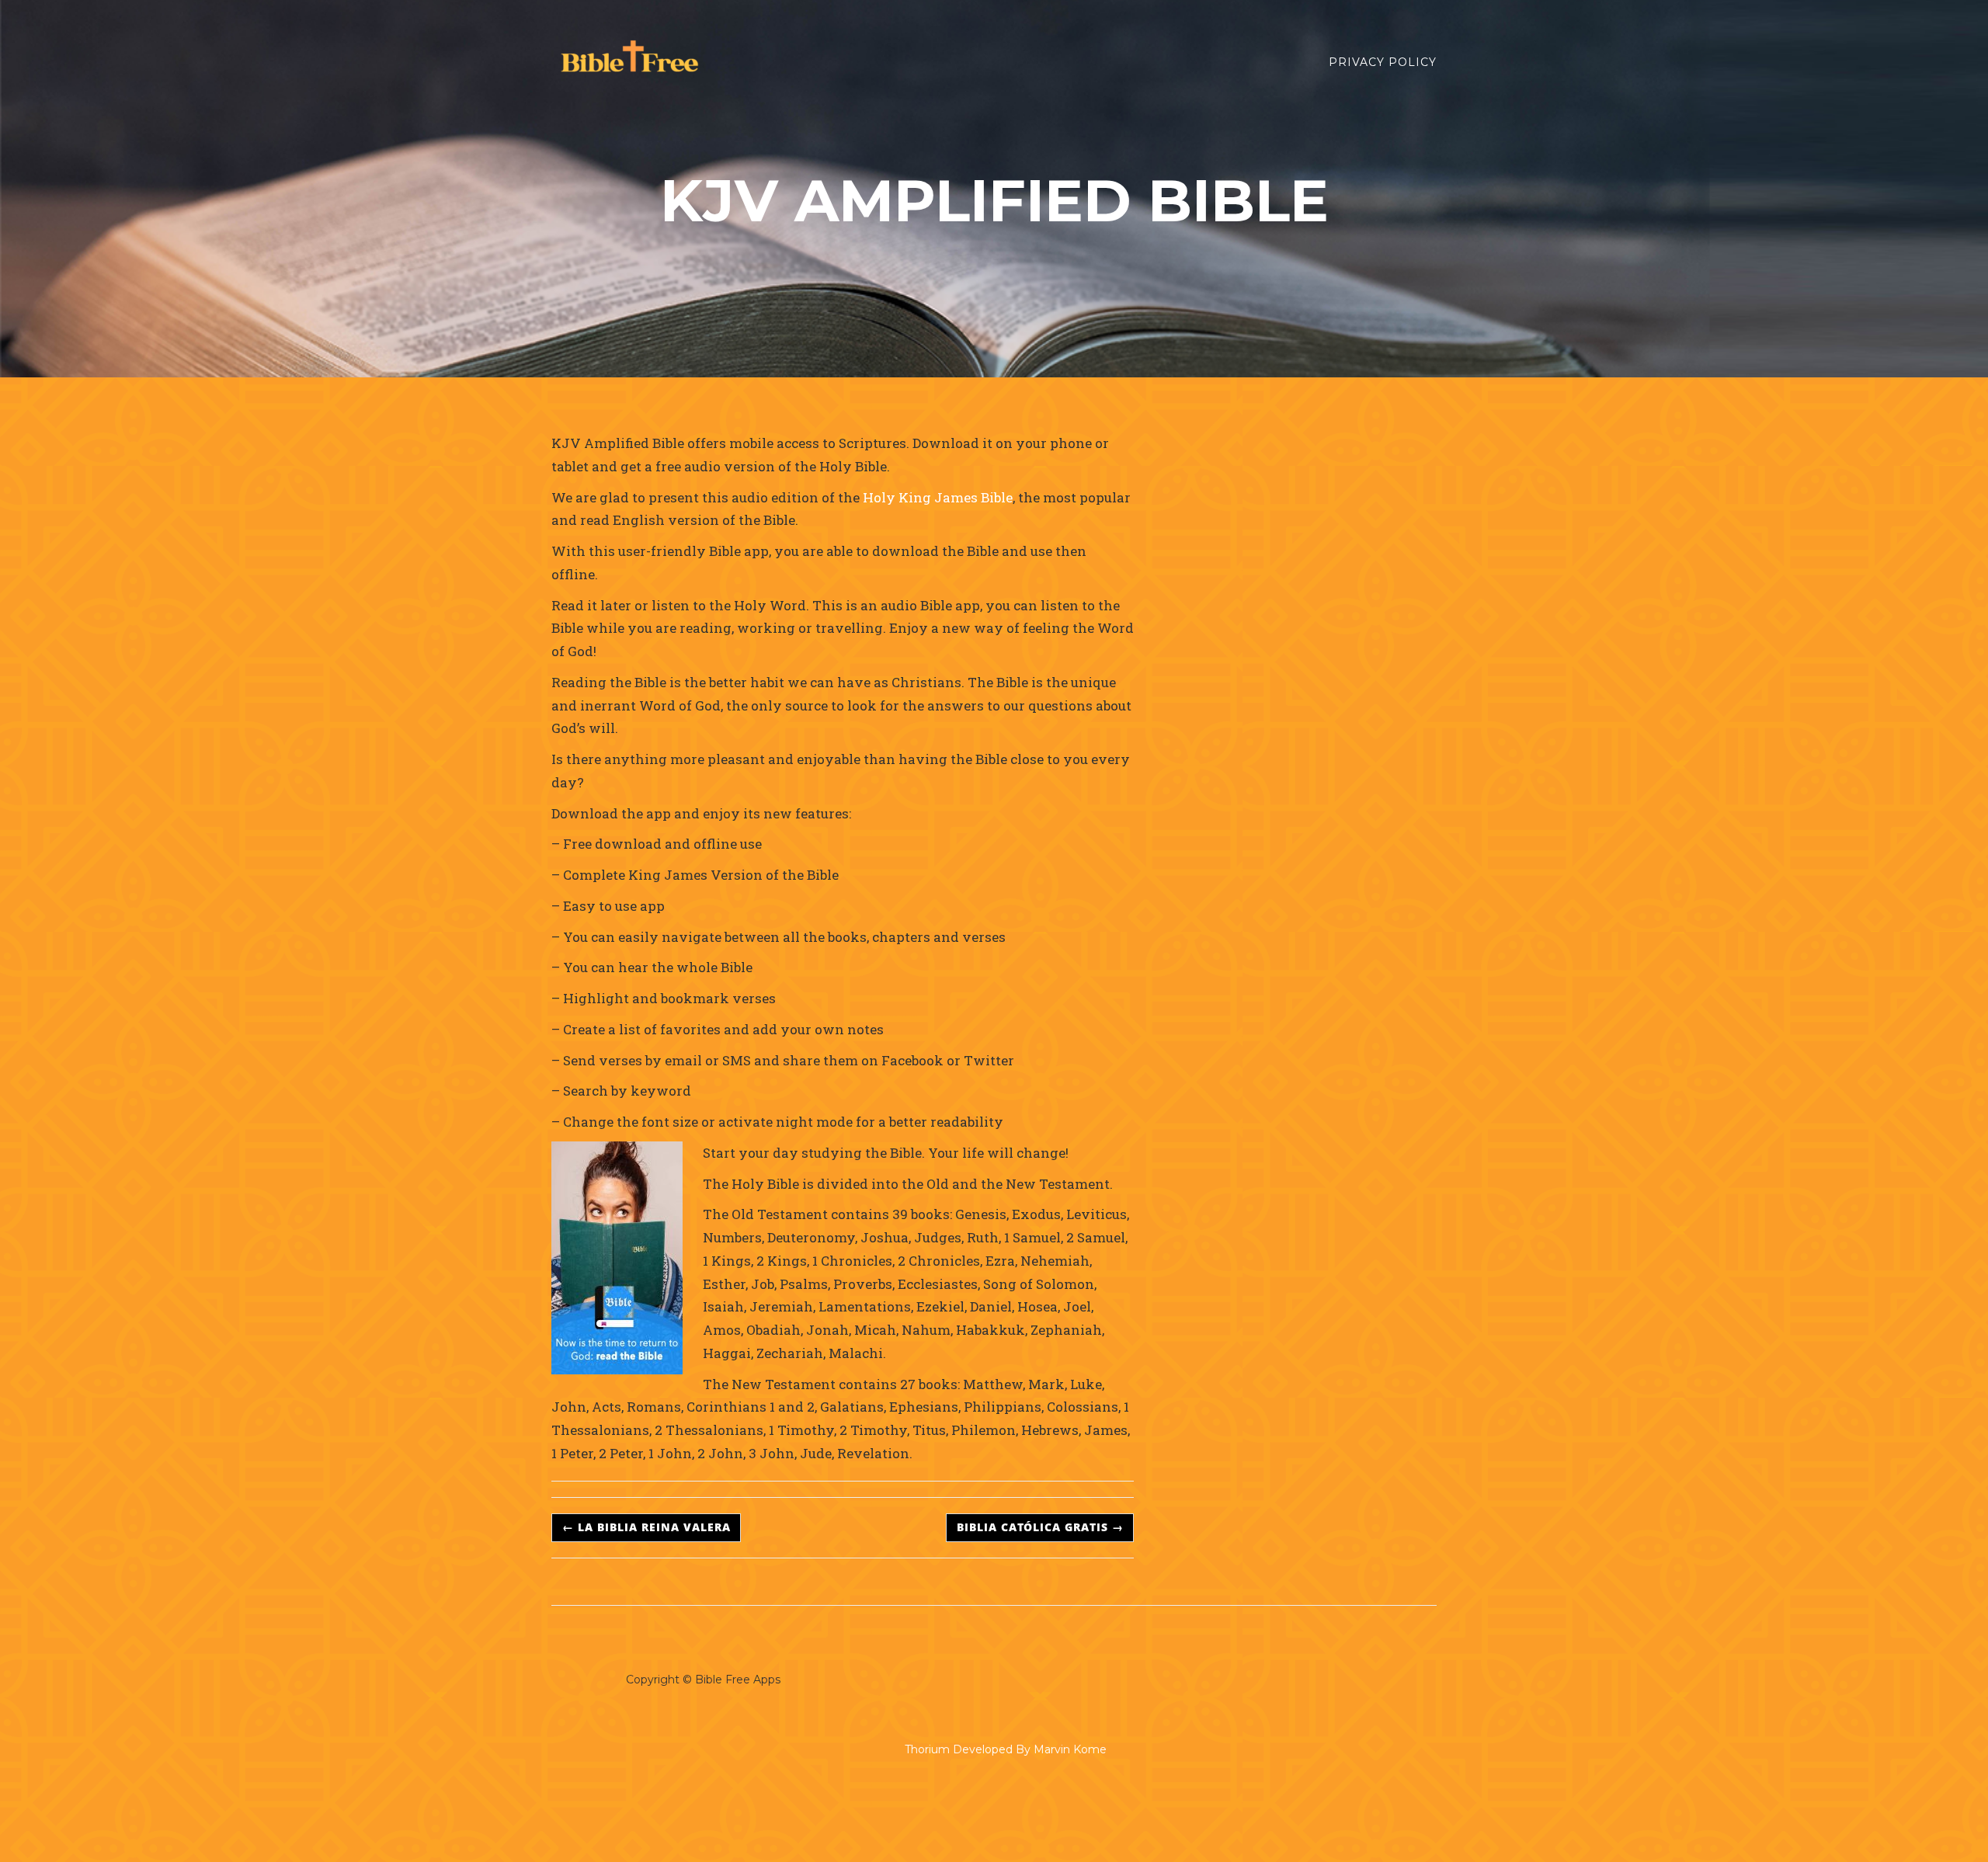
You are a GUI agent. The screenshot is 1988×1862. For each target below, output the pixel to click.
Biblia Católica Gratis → (1040, 1527)
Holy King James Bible (936, 497)
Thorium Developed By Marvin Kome (1006, 1749)
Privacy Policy (1383, 62)
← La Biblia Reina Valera (646, 1527)
